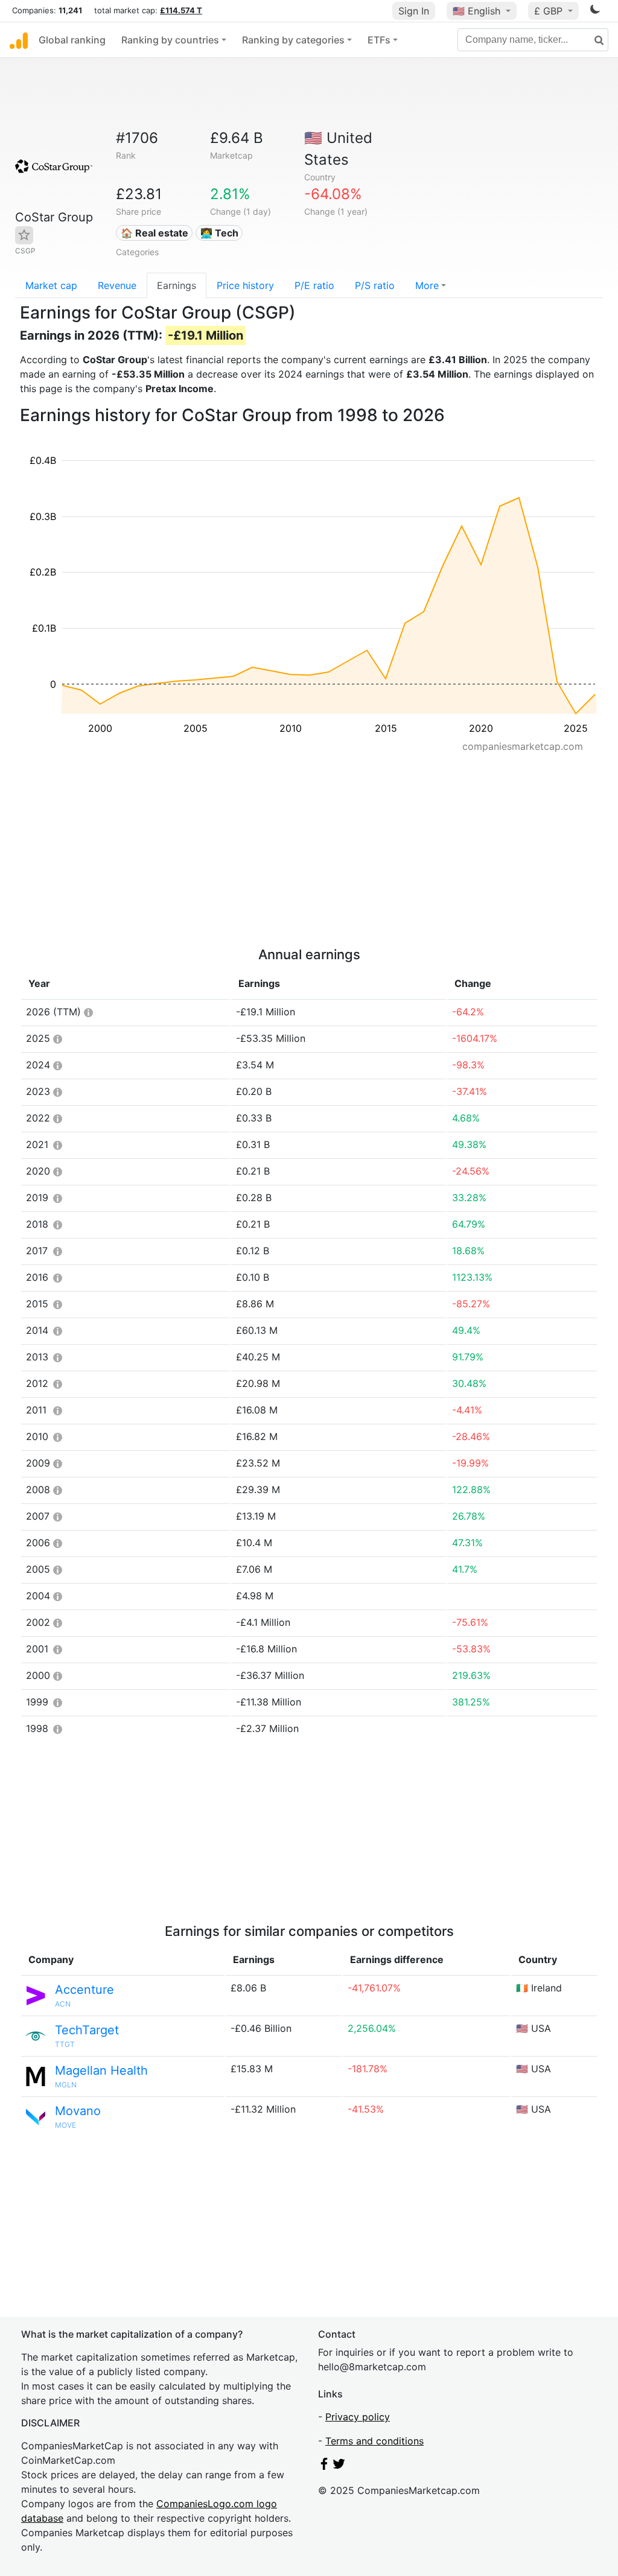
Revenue (117, 285)
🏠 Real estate (154, 233)
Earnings (177, 285)
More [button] (427, 285)
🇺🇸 (476, 11)
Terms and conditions (374, 2441)
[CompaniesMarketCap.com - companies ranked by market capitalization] (19, 40)
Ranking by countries (170, 40)
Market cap (51, 285)
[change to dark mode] (595, 11)
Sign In (414, 11)
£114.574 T (181, 10)
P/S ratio (375, 285)
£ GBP (550, 11)
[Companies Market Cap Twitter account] (339, 2466)
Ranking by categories (293, 40)
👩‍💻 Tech (219, 233)
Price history (245, 285)
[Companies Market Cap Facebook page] (324, 2466)
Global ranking (72, 40)
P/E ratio (314, 285)
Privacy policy (358, 2417)
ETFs (379, 40)
